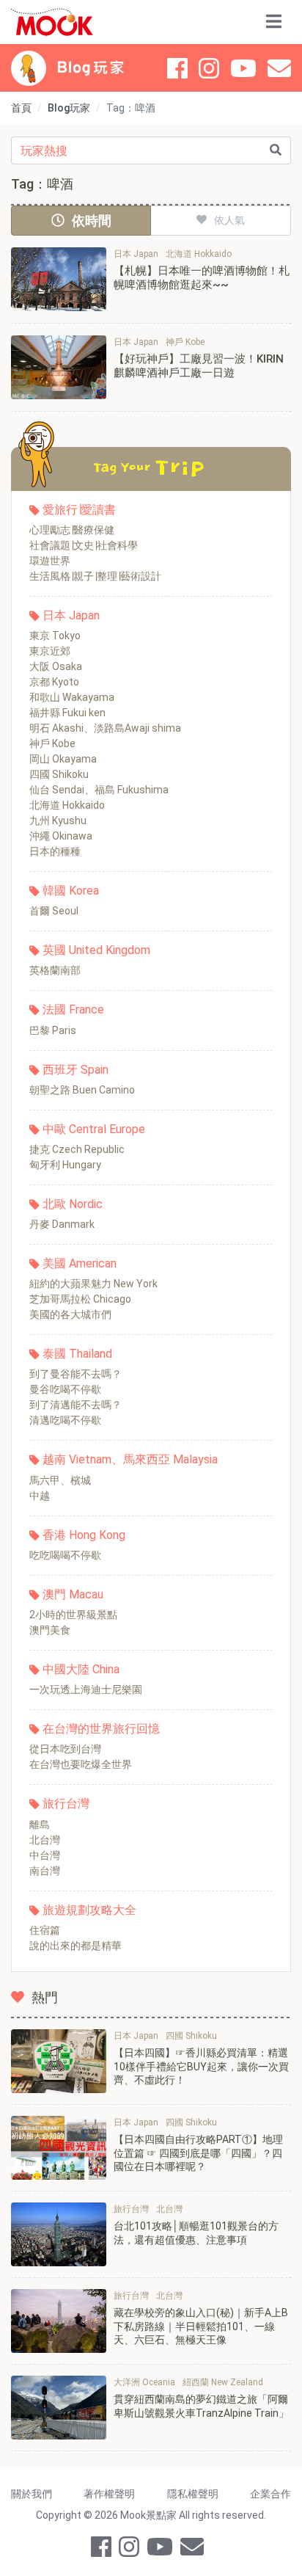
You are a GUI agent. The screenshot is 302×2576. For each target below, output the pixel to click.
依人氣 (229, 220)
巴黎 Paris (53, 1030)
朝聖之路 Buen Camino (82, 1090)
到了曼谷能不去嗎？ (75, 1374)
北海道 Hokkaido (67, 805)
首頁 (21, 108)
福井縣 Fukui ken (67, 713)
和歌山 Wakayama (72, 697)
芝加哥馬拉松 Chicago (80, 1299)
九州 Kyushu (58, 821)
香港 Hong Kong (84, 1535)
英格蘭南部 (55, 970)
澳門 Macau (73, 1594)
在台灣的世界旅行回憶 (101, 1729)
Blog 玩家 (91, 68)
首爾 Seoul (54, 911)
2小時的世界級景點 (73, 1615)
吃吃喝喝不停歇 (65, 1555)
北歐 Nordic (73, 1204)
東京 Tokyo (55, 636)
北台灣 (45, 1840)
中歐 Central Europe (94, 1129)
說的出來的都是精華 (75, 1946)
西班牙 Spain (75, 1070)
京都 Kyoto (54, 682)
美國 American (80, 1263)
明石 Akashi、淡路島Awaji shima (105, 728)
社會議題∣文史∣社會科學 (84, 545)
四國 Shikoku (59, 774)
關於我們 (32, 2494)
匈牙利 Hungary (65, 1165)
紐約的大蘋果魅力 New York (93, 1284)
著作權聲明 (109, 2494)
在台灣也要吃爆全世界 (81, 1764)
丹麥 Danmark (62, 1224)
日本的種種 (55, 851)
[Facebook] (177, 68)
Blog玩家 (69, 108)
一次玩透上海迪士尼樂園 (86, 1689)
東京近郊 (50, 651)
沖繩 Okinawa (61, 836)
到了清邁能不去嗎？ (75, 1405)
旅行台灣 (66, 1804)
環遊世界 (50, 561)
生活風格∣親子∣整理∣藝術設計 (95, 576)
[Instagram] (209, 68)
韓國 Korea (71, 891)
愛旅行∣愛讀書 (79, 510)
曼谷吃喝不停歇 (65, 1389)
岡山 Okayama (63, 759)
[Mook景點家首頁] (52, 22)
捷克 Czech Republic (77, 1149)
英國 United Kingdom (96, 950)
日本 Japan (71, 615)
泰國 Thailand (77, 1354)
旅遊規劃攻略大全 (89, 1910)
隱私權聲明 (193, 2494)
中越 (40, 1496)
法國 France (73, 1009)
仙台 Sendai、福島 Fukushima (99, 790)
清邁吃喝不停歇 (65, 1420)
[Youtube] (243, 68)
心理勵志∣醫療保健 (72, 530)
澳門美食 (50, 1630)
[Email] (279, 68)
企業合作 (270, 2494)
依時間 (92, 221)
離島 (40, 1824)
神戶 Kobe (52, 743)
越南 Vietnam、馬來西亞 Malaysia (130, 1459)
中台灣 (45, 1855)
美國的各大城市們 (70, 1314)
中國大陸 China (81, 1669)
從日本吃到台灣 (65, 1749)
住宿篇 (45, 1930)
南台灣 (45, 1871)
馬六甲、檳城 (60, 1480)
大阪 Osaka (56, 666)
